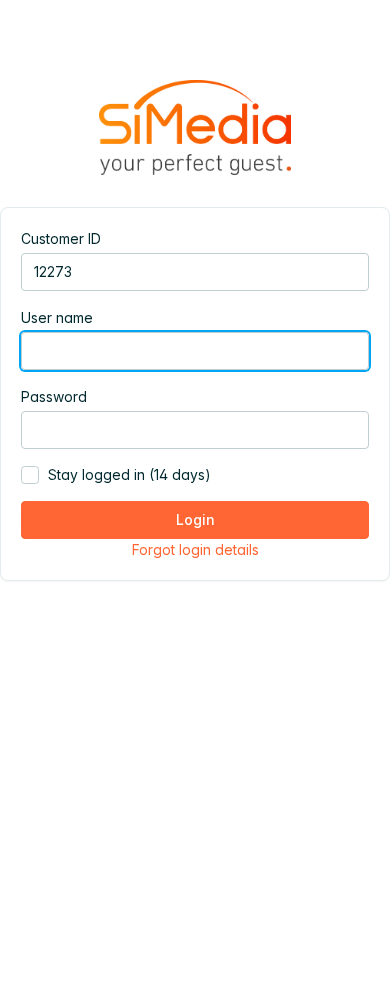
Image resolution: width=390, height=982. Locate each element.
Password (54, 396)
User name (57, 317)
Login (195, 519)
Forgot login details (195, 549)
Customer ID (61, 238)
